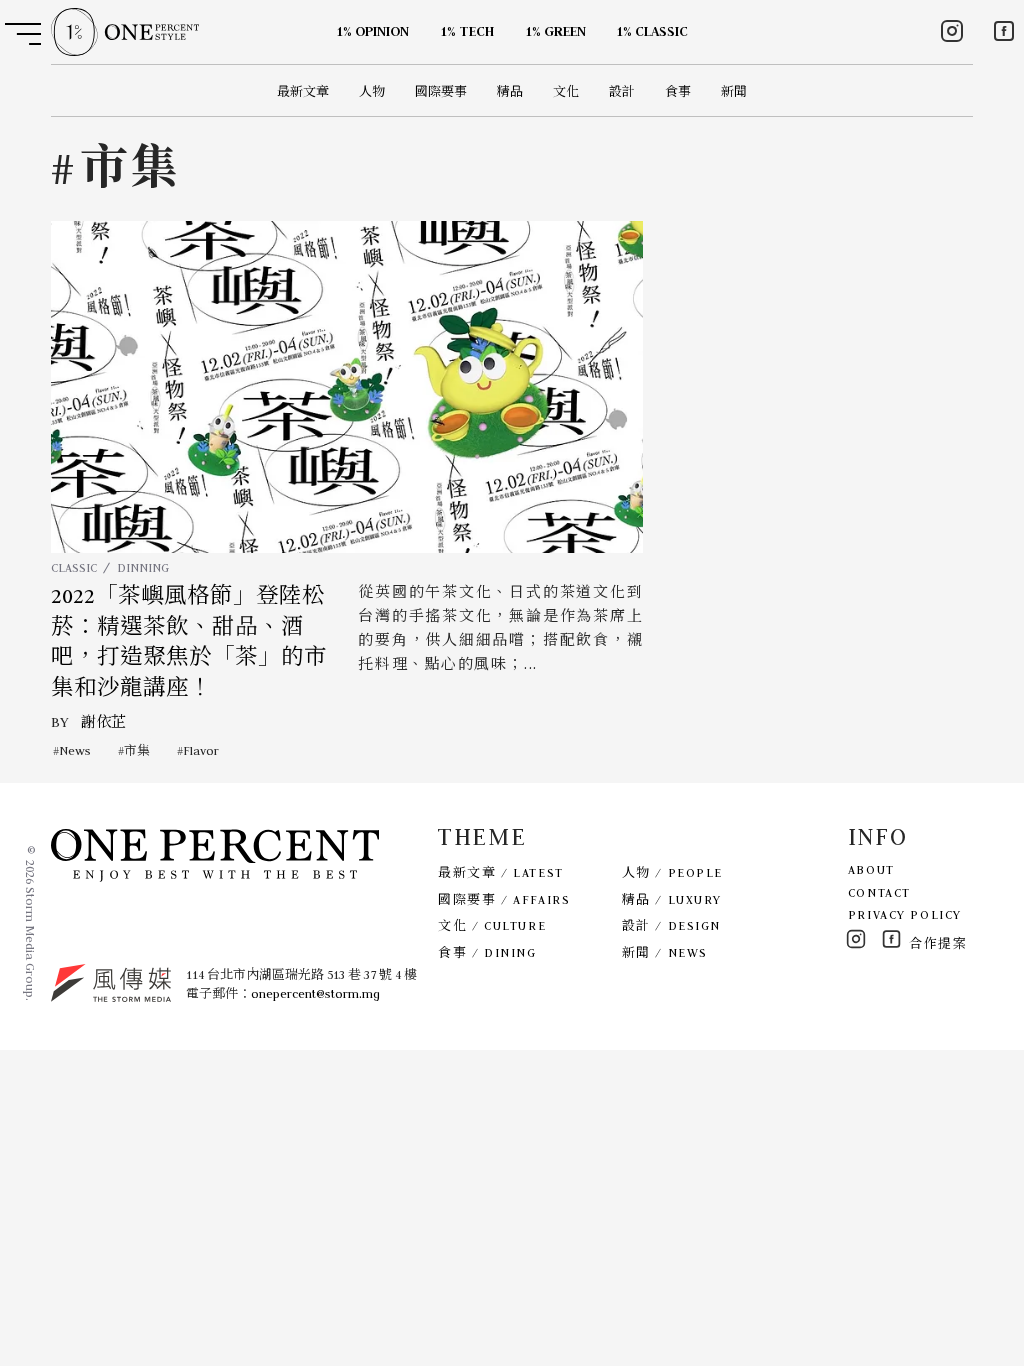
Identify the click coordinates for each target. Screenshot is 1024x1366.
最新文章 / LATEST (500, 872)
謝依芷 (103, 722)
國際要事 (441, 91)
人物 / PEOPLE (672, 872)
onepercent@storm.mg (315, 993)
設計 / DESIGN (671, 925)
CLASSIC (74, 567)
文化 (566, 91)
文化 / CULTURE (492, 925)
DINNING (143, 567)
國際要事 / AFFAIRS (504, 899)
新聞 (734, 91)
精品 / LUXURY (672, 899)
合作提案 (938, 943)
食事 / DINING (487, 952)
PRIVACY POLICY (905, 914)
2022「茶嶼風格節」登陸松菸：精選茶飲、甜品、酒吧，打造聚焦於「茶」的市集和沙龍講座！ (189, 641)
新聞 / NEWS (665, 952)
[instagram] (952, 31)
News (75, 750)
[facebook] (1004, 31)
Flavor (201, 750)
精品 (510, 91)
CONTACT (879, 892)
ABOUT (871, 869)
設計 (622, 91)
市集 (137, 750)
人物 (372, 91)
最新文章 (303, 91)
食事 (678, 91)
